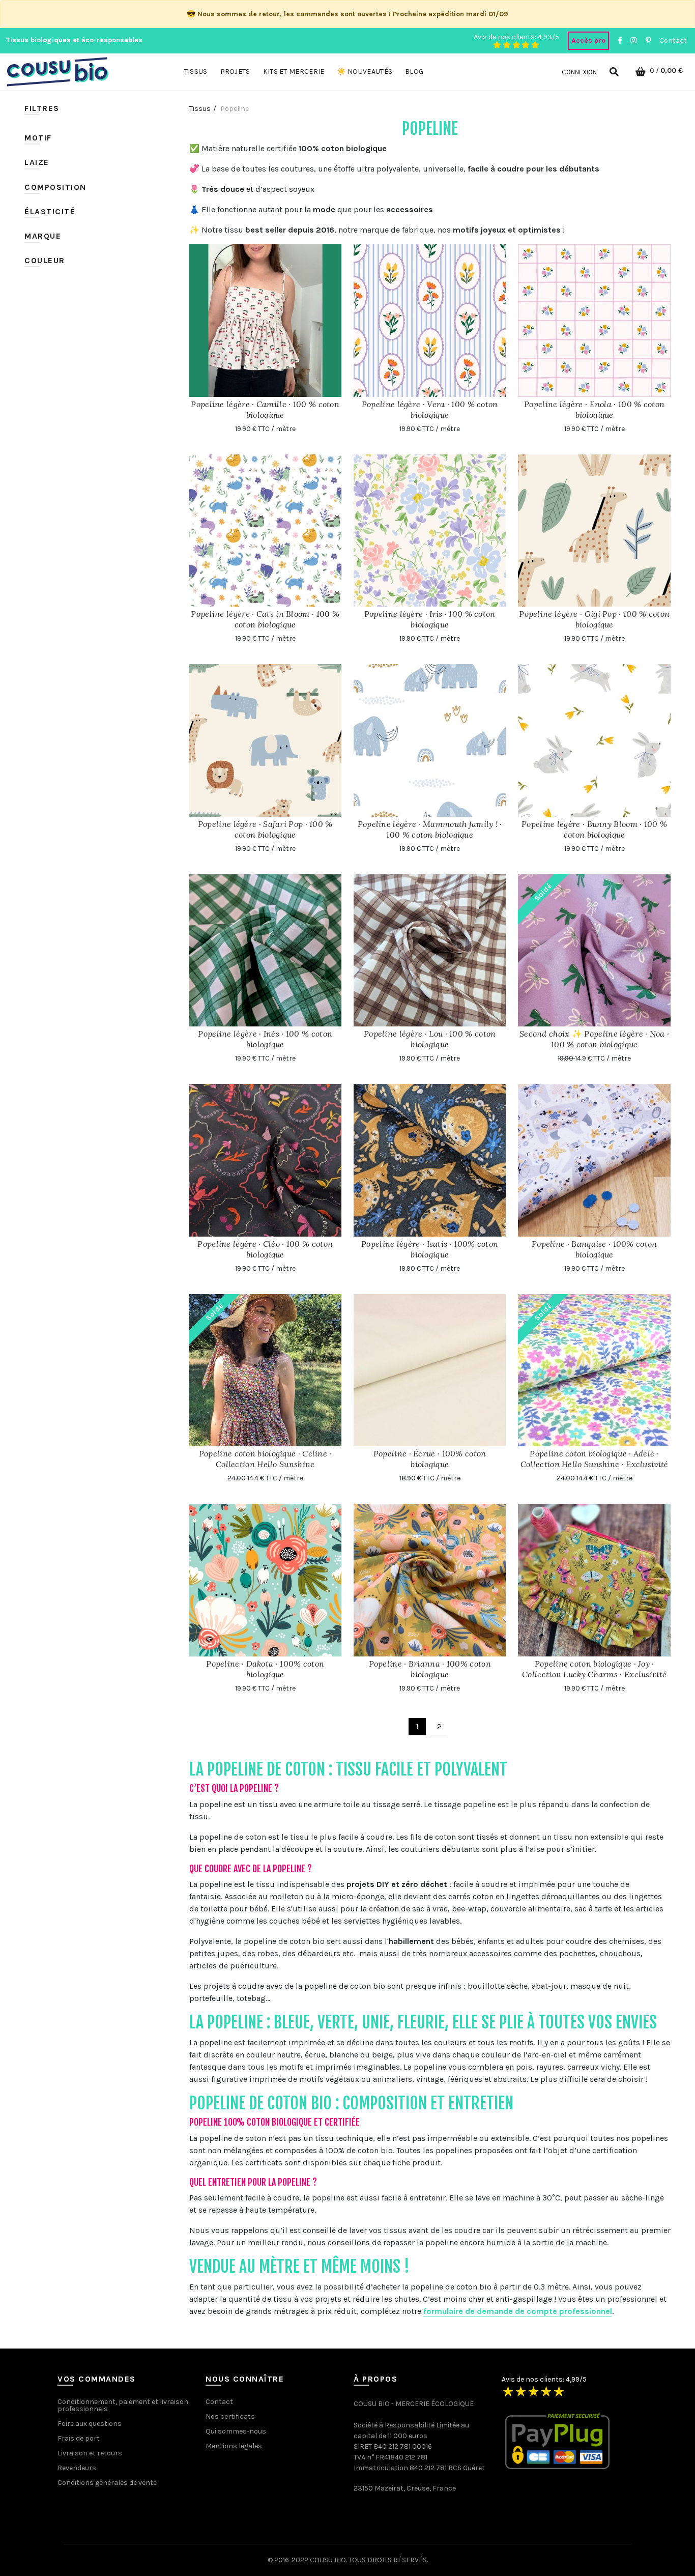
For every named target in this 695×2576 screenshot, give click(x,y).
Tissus (200, 109)
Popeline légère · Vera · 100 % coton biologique (430, 409)
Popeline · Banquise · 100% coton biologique (595, 1249)
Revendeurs (77, 2468)
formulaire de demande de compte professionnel (518, 2311)
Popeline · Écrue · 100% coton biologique (430, 1459)
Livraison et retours (90, 2453)
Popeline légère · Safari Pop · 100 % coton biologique (265, 829)
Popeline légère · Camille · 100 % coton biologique (265, 409)
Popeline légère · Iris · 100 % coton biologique (430, 619)
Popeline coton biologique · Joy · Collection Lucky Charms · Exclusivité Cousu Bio (594, 1674)
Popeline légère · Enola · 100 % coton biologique (594, 409)
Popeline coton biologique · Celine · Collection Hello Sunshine (265, 1459)
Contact (673, 40)
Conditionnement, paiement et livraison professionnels (123, 2405)
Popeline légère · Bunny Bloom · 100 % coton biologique (594, 829)
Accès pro (588, 40)
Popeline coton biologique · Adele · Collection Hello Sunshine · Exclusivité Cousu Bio (595, 1464)
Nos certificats (230, 2416)
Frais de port (79, 2438)
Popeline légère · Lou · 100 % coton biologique (430, 1039)
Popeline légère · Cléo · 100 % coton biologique (265, 1249)
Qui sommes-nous (236, 2431)
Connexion (579, 72)
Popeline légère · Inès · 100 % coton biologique (265, 1039)
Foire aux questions (90, 2424)
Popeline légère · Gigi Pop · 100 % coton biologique (594, 619)
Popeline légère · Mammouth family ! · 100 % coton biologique (430, 829)
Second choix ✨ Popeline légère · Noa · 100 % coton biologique (594, 1039)
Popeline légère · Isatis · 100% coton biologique (430, 1249)
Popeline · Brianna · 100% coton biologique (430, 1669)
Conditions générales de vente (107, 2483)
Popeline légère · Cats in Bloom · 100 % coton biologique (265, 619)
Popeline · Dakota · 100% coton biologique (265, 1669)
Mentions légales (234, 2446)
